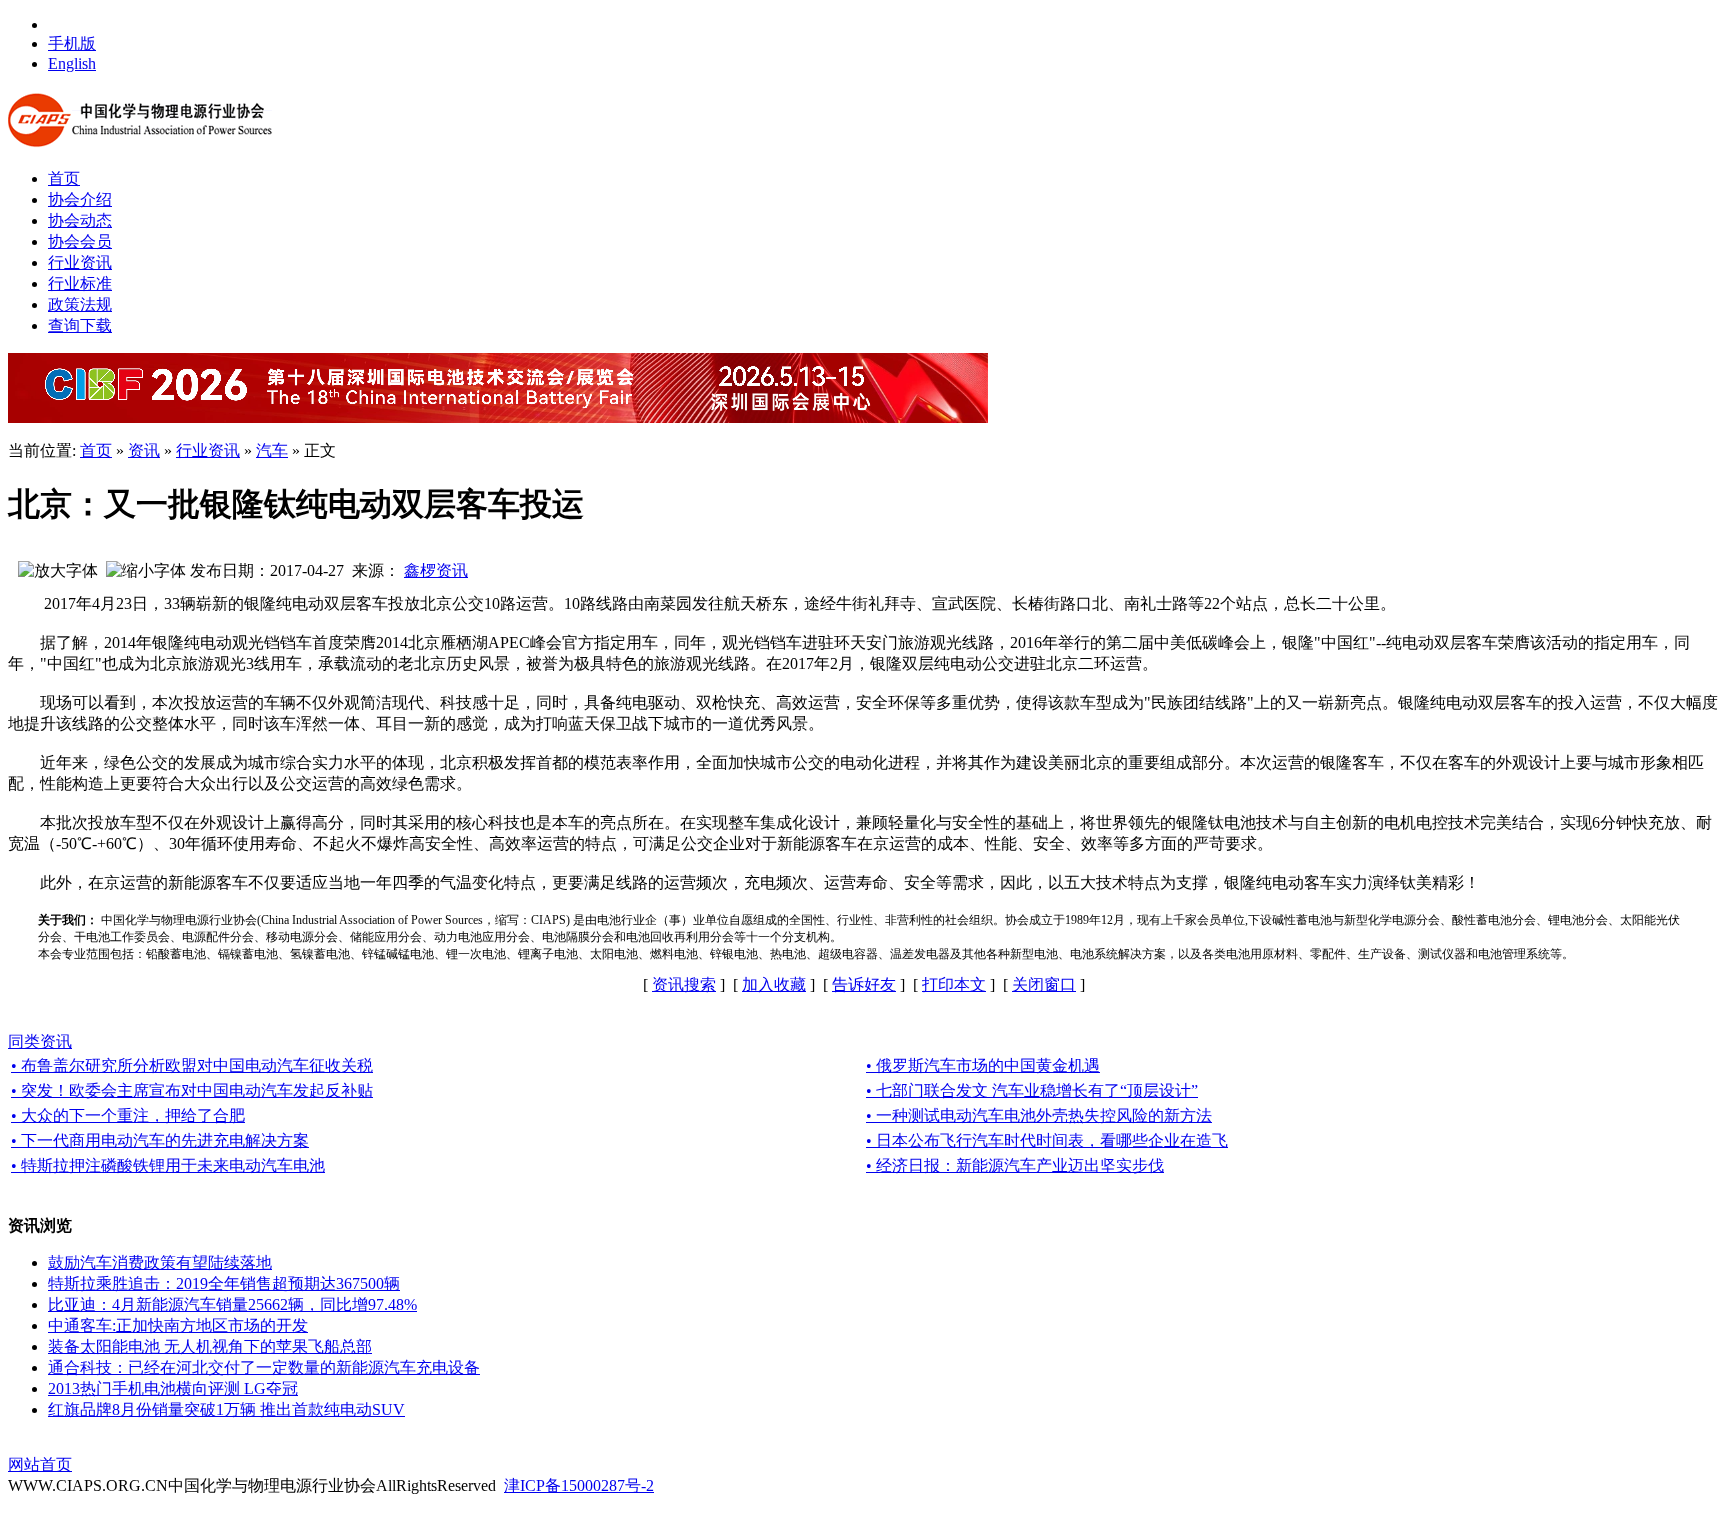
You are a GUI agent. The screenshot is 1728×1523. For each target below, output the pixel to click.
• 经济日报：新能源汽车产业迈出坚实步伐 (1015, 1165)
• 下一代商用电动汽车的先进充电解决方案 (160, 1140)
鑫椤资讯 (436, 570)
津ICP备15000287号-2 (579, 1485)
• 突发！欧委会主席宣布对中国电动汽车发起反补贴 (192, 1090)
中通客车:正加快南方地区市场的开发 (178, 1325)
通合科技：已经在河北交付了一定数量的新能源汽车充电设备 (264, 1367)
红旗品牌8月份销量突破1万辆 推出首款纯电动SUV (226, 1409)
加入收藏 (774, 984)
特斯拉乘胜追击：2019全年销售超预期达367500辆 (224, 1283)
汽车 (272, 450)
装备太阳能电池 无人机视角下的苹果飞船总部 (210, 1346)
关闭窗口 (1044, 984)
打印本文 (954, 984)
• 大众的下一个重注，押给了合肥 (128, 1115)
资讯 (144, 450)
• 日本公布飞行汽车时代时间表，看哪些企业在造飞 (1047, 1140)
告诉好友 (864, 984)
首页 (96, 450)
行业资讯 (208, 450)
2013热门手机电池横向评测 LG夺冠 (173, 1388)
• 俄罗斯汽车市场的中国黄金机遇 (983, 1065)
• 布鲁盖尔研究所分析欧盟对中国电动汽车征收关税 (192, 1065)
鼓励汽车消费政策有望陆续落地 (160, 1262)
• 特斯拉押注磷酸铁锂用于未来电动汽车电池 (168, 1165)
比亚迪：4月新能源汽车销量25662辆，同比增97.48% (232, 1304)
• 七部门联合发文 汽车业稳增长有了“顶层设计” (1032, 1090)
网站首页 (40, 1464)
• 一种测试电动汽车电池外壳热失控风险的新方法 (1039, 1115)
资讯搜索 (684, 984)
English (72, 63)
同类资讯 (40, 1041)
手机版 (72, 43)
